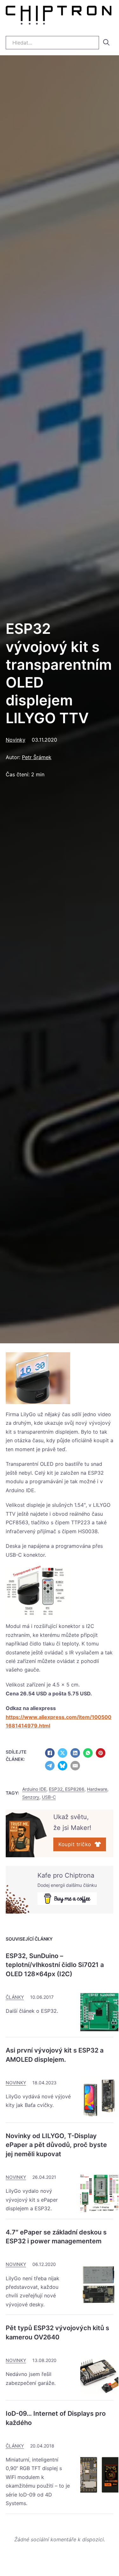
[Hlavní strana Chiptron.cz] (59, 17)
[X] (63, 1753)
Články (15, 1997)
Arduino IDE (34, 1789)
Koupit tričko (75, 1844)
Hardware (97, 1789)
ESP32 (96, 1473)
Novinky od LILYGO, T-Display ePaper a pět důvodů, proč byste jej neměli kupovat (56, 2145)
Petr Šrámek (37, 757)
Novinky (16, 740)
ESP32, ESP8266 (67, 1789)
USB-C (49, 1797)
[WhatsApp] (88, 1753)
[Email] (75, 1766)
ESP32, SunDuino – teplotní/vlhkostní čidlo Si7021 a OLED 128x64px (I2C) (55, 1965)
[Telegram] (50, 1766)
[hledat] (106, 42)
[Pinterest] (101, 1753)
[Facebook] (50, 1753)
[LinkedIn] (75, 1753)
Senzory (31, 1797)
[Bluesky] (63, 1766)
